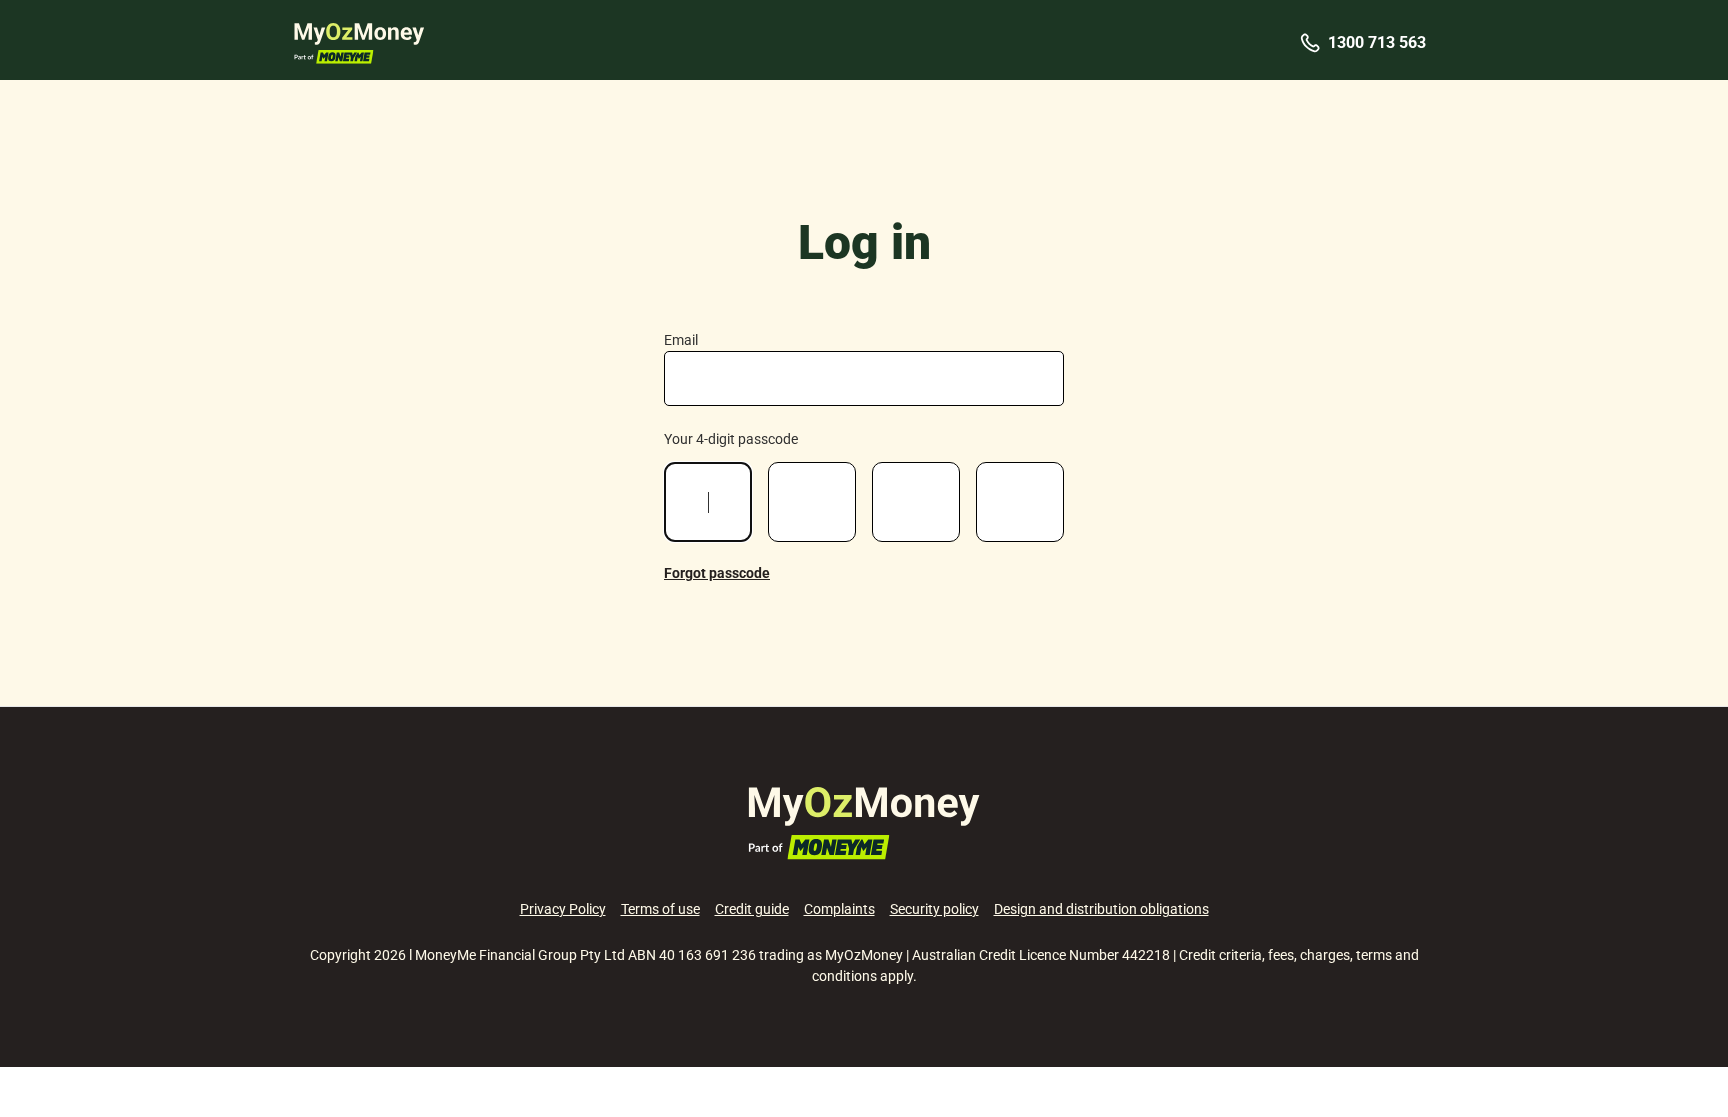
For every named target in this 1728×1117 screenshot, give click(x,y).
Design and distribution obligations (1101, 909)
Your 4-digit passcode (731, 439)
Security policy (934, 909)
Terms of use (660, 909)
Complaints (839, 909)
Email (681, 340)
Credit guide (752, 909)
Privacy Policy (563, 909)
